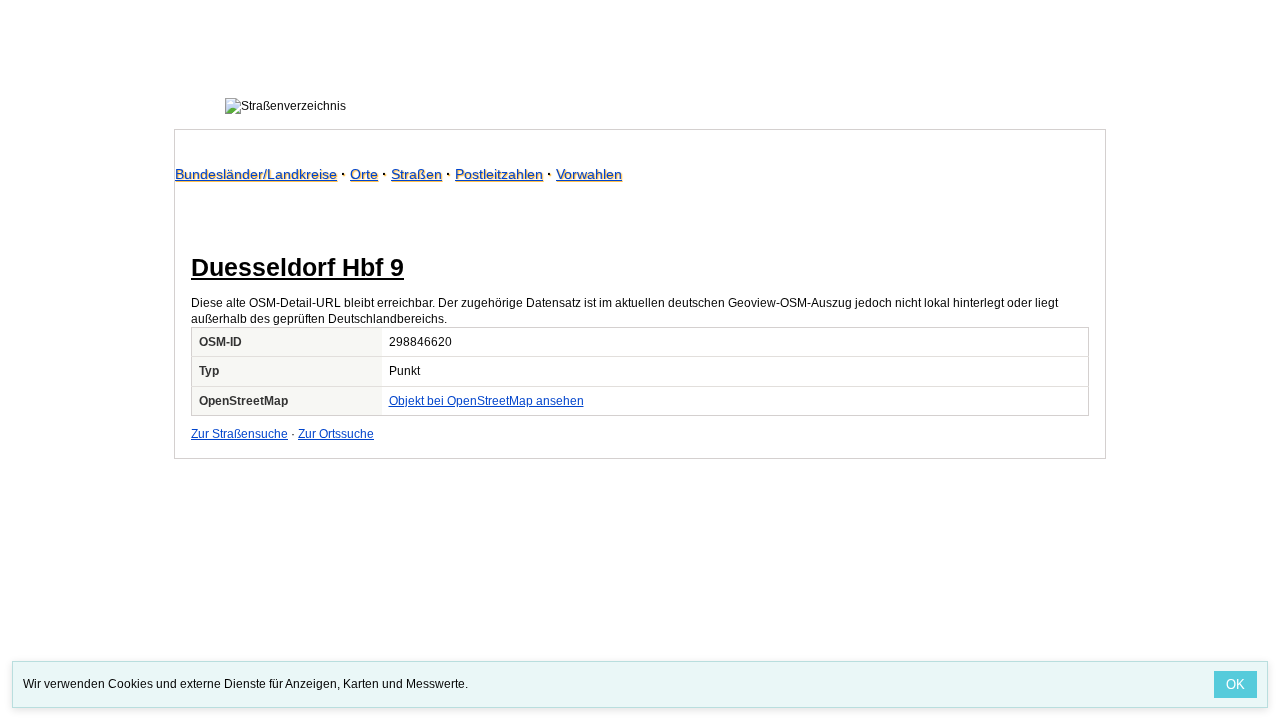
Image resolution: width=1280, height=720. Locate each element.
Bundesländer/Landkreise (256, 174)
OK (1235, 684)
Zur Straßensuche (239, 434)
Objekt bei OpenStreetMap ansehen (486, 401)
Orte (364, 174)
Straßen (416, 174)
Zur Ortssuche (336, 434)
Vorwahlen (589, 174)
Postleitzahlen (499, 174)
